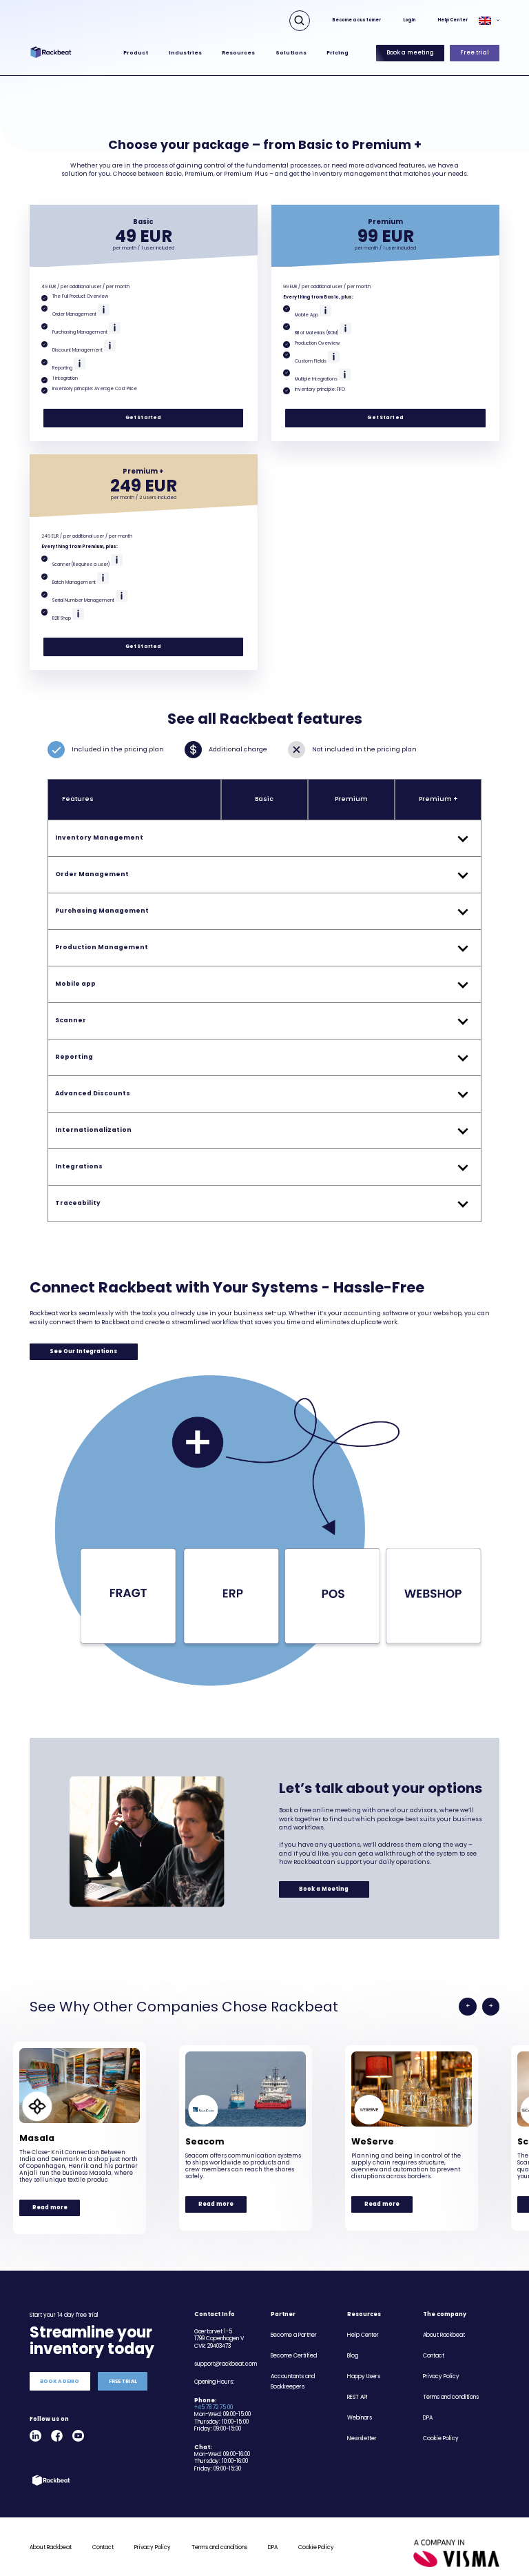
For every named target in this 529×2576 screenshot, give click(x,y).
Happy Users (364, 2376)
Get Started (144, 417)
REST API (357, 2397)
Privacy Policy (441, 2376)
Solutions (291, 53)
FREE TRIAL (123, 2381)
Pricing (338, 53)
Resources (238, 53)
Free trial (475, 53)
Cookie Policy (441, 2438)
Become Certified (294, 2356)
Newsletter (362, 2438)
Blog (353, 2356)
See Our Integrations (83, 1351)
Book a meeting (410, 53)
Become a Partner (294, 2335)
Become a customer (356, 20)
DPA (428, 2418)
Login (409, 20)
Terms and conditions (451, 2397)
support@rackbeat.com (226, 2364)
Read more (50, 2208)
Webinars (360, 2418)
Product (136, 53)
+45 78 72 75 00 (214, 2407)
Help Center (453, 20)
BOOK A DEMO (60, 2381)
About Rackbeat (444, 2335)
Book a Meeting (324, 1889)
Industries (185, 53)
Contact (434, 2356)
